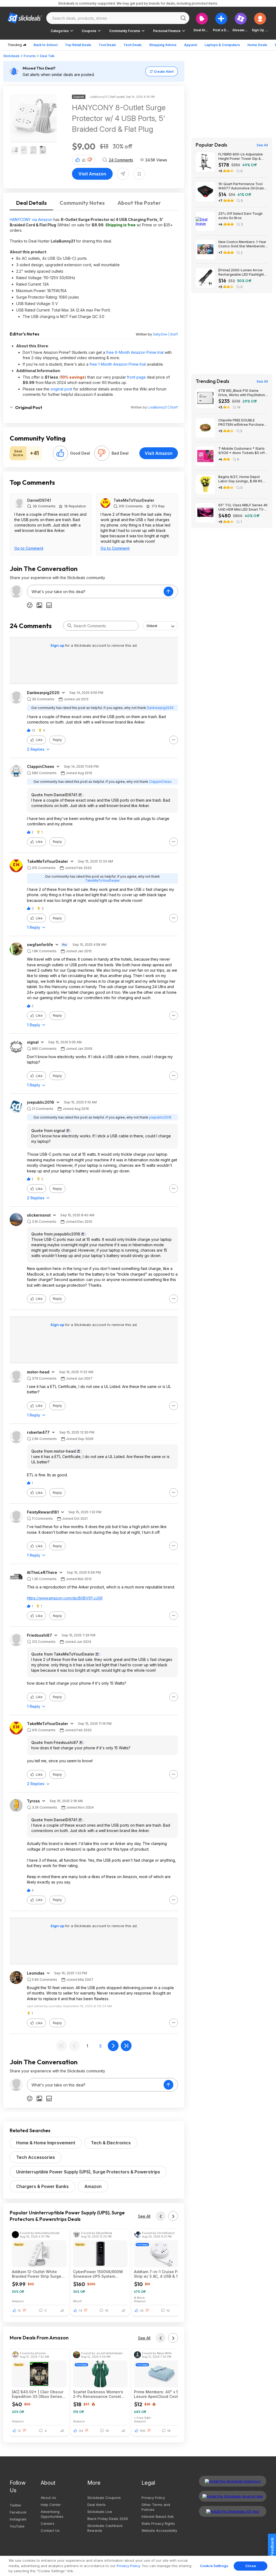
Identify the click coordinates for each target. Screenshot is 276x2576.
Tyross (33, 1801)
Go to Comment (29, 548)
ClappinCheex (41, 767)
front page (136, 377)
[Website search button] (183, 18)
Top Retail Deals (78, 45)
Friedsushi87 (39, 1635)
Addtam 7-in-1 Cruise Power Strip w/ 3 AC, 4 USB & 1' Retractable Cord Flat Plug (160, 2274)
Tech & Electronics (111, 2143)
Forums (30, 56)
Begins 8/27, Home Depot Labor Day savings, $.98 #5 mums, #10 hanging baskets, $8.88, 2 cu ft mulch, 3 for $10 (242, 479)
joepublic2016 (41, 1102)
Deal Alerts (96, 2505)
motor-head (38, 1372)
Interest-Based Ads (158, 2516)
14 (81, 2311)
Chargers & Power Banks (42, 2186)
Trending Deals (213, 381)
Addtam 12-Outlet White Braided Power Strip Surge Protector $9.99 (37, 2274)
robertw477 (38, 1432)
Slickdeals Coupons (104, 2498)
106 (143, 2431)
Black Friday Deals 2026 (108, 2519)
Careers (48, 2523)
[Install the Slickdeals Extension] (233, 2481)
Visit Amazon (92, 174)
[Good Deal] (60, 453)
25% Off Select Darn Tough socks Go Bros (240, 216)
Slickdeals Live (100, 2512)
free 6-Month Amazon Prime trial (135, 352)
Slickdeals (11, 56)
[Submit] (70, 626)
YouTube (17, 2526)
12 (19, 2431)
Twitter (15, 2505)
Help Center (51, 2505)
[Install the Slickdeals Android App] (233, 2496)
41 (84, 160)
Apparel (191, 45)
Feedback (272, 2547)
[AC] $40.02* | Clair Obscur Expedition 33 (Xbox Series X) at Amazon (38, 2394)
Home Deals (257, 45)
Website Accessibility (159, 2530)
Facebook (18, 2512)
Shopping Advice (163, 45)
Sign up (58, 645)
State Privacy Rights (158, 2523)
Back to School (46, 45)
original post (61, 389)
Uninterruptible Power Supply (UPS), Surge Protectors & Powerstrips (88, 2172)
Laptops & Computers (222, 45)
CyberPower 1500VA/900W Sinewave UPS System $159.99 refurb (98, 2274)
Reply (57, 740)
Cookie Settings (214, 2566)
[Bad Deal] (102, 453)
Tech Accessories (36, 2157)
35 (142, 2311)
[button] (260, 22)
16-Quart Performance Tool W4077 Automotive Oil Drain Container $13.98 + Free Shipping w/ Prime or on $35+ (242, 186)
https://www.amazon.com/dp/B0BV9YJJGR (65, 1598)
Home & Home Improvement (46, 2143)
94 (81, 2431)
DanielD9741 (39, 500)
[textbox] (95, 591)
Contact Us (50, 2530)
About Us (48, 2498)
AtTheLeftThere (42, 1573)
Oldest (152, 626)
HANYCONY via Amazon (31, 219)
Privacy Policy (153, 2498)
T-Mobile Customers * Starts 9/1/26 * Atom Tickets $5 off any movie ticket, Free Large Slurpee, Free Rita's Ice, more (242, 451)
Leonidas (36, 1973)
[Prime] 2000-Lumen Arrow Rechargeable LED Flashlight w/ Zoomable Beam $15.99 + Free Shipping (241, 272)
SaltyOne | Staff (165, 334)
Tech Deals (132, 45)
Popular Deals (211, 145)
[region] (138, 2566)
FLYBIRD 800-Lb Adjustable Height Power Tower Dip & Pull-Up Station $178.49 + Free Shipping (243, 157)
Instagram (18, 2519)
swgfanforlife (40, 945)
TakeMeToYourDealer (134, 500)
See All (144, 2216)
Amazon (93, 2186)
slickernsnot (39, 1215)
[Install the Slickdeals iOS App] (233, 2511)
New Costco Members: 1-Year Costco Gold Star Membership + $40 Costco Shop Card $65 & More (243, 244)
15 (19, 2311)
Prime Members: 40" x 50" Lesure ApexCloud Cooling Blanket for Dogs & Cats (159, 2394)
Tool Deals (107, 45)
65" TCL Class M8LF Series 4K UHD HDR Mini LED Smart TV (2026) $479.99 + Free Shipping (243, 507)
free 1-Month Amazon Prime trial (118, 364)
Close (251, 2566)
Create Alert (164, 72)
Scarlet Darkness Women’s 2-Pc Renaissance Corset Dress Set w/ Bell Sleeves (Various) (98, 2394)
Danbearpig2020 (43, 693)
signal (33, 1042)
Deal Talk (47, 56)
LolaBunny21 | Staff (163, 407)
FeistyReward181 (43, 1512)
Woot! (77, 2301)
